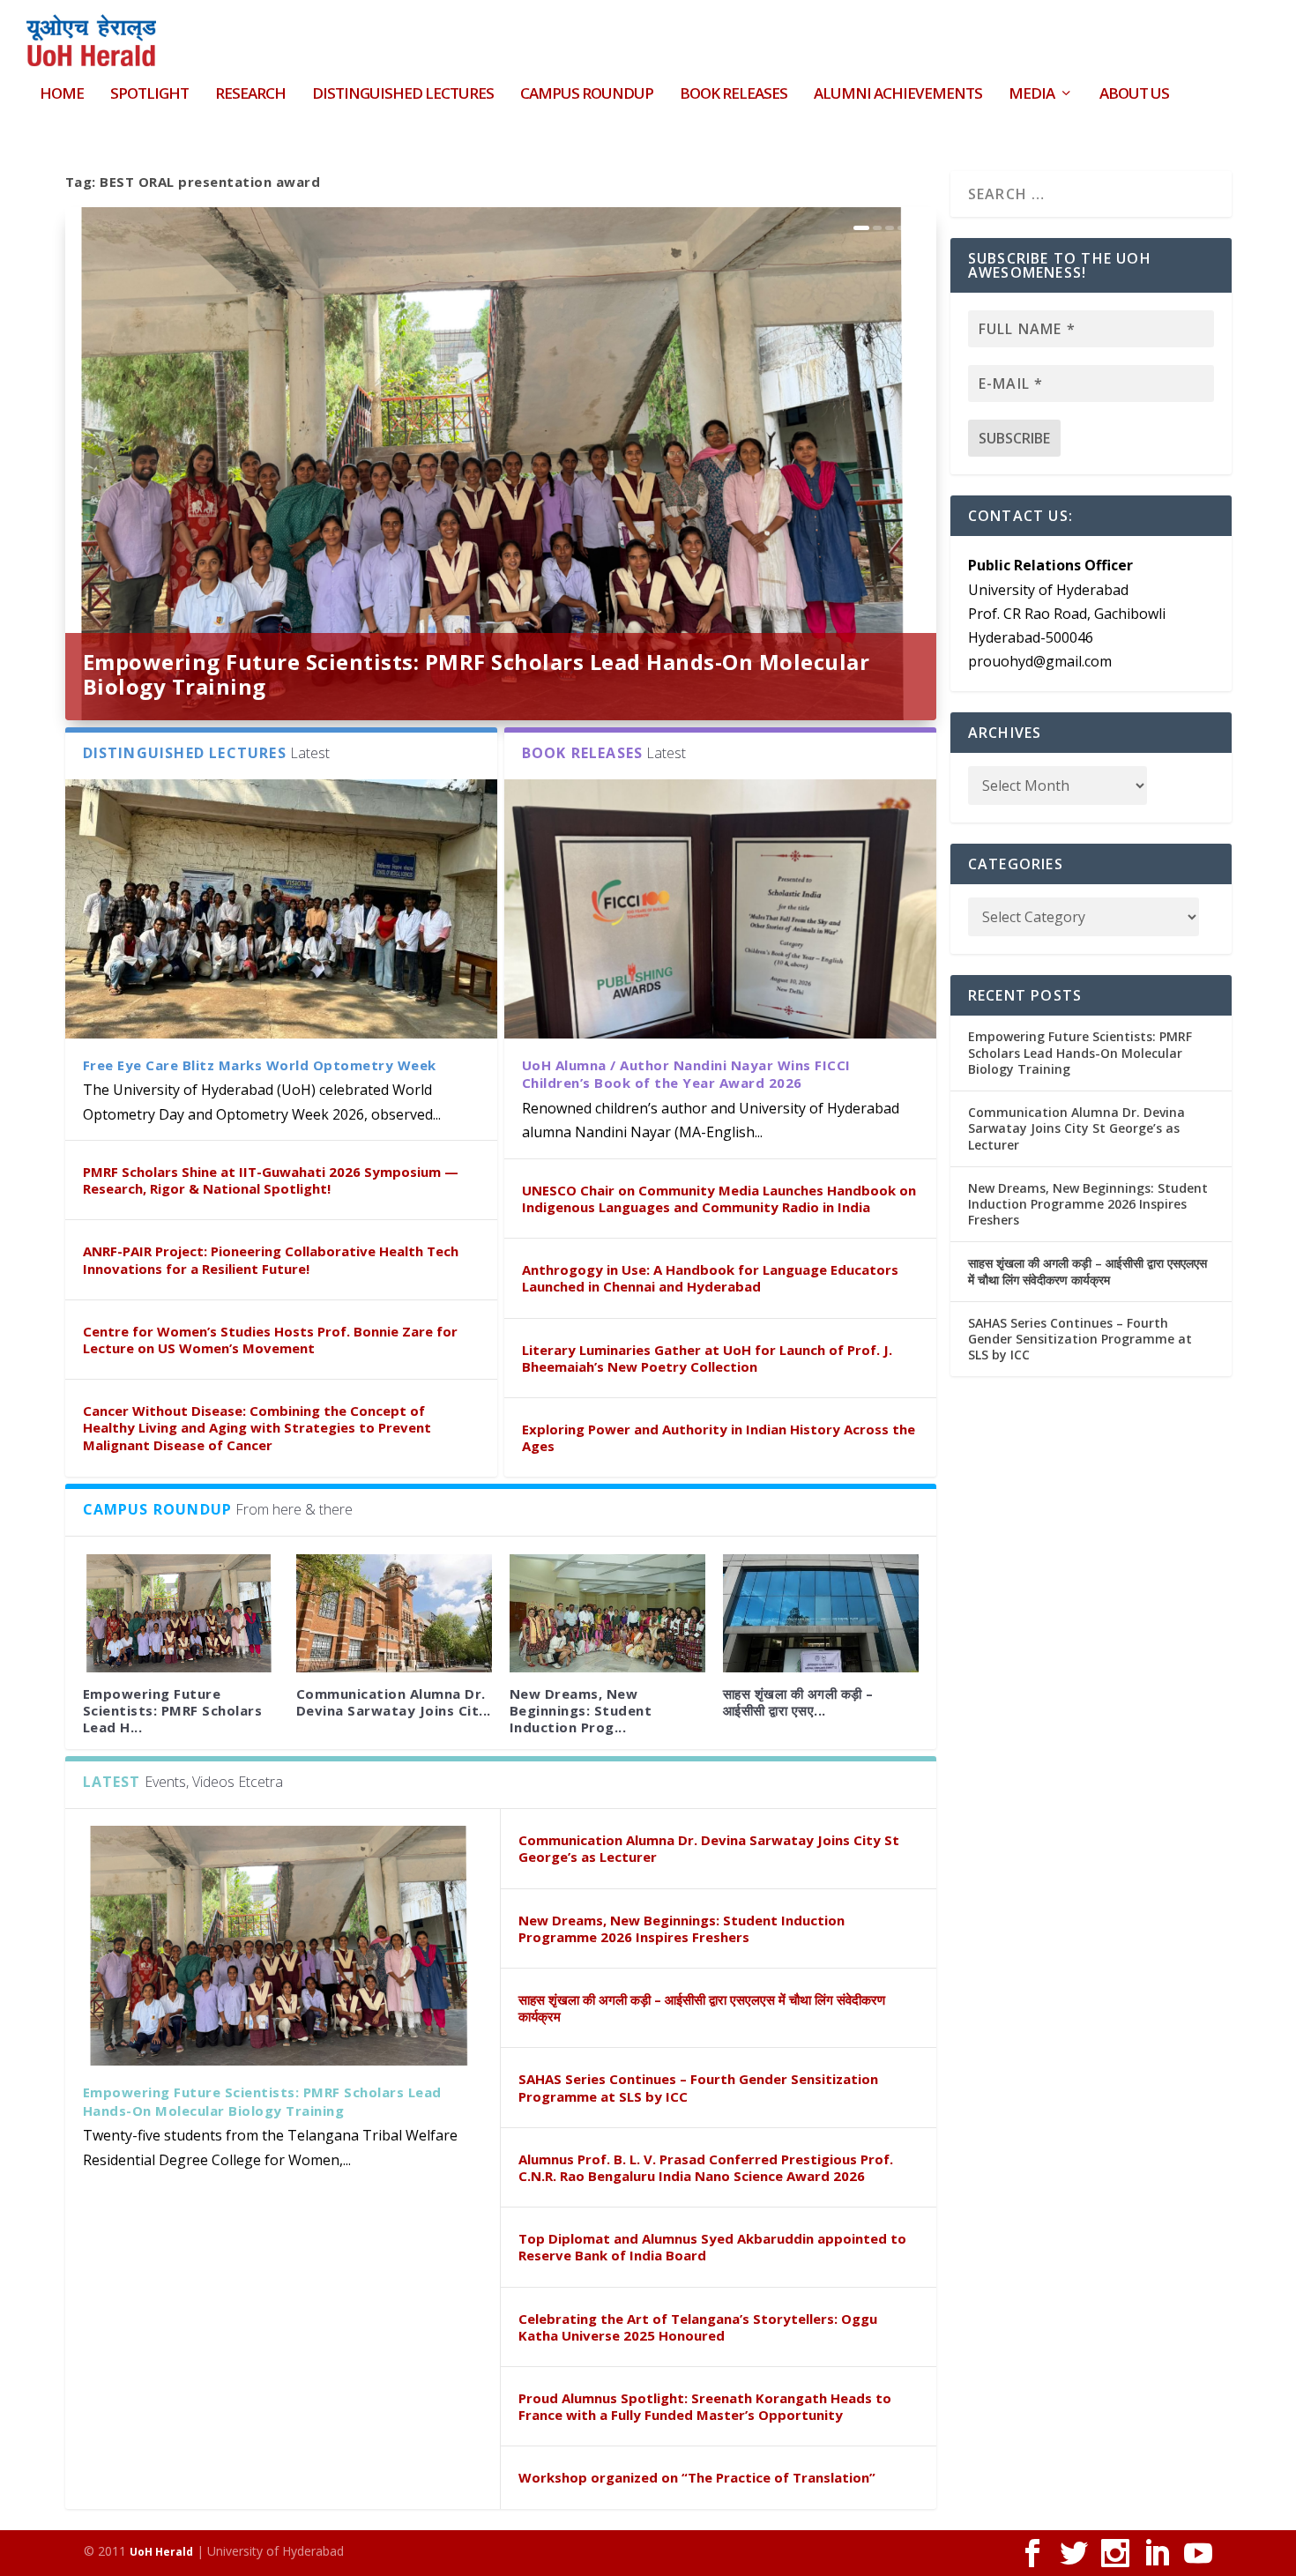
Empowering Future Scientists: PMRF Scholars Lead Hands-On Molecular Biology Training (477, 674)
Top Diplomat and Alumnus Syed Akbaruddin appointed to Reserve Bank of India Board (712, 2247)
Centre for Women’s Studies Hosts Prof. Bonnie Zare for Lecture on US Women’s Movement (270, 1340)
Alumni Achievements (898, 95)
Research (250, 95)
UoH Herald (161, 2552)
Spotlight (149, 95)
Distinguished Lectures (403, 95)
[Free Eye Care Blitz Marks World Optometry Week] (281, 909)
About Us (1134, 95)
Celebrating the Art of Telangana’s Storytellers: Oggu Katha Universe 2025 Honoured (698, 2327)
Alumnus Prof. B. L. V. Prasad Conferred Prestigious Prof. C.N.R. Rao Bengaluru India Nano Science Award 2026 (706, 2167)
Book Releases (734, 95)
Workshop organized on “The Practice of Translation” (697, 2477)
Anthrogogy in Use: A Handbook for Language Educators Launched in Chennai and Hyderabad (710, 1278)
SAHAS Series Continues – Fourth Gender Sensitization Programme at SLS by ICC (698, 2087)
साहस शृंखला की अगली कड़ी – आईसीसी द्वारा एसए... (798, 1702)
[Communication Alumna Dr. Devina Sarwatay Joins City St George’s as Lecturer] (394, 1613)
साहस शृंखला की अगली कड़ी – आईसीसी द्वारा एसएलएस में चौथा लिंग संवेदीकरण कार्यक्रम (702, 2008)
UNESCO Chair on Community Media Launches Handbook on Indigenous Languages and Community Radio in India (719, 1199)
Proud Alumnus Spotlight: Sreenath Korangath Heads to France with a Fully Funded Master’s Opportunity (705, 2406)
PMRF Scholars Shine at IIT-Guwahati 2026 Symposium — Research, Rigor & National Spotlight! (271, 1180)
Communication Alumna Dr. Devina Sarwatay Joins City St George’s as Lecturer (709, 1848)
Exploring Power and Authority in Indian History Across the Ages (719, 1437)
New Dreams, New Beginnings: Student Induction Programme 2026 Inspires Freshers (682, 1928)
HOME (62, 95)
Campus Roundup (587, 95)
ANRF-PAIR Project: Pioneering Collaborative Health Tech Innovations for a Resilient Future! (271, 1259)
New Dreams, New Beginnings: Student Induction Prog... (581, 1710)
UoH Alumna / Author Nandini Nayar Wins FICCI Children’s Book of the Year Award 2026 (686, 1074)
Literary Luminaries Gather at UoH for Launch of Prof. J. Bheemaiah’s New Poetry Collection (707, 1358)
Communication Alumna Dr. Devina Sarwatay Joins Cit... (394, 1702)
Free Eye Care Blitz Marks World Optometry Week (260, 1065)
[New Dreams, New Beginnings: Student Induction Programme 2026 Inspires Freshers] (607, 1613)
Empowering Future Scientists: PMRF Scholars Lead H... (173, 1710)
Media (1032, 95)
